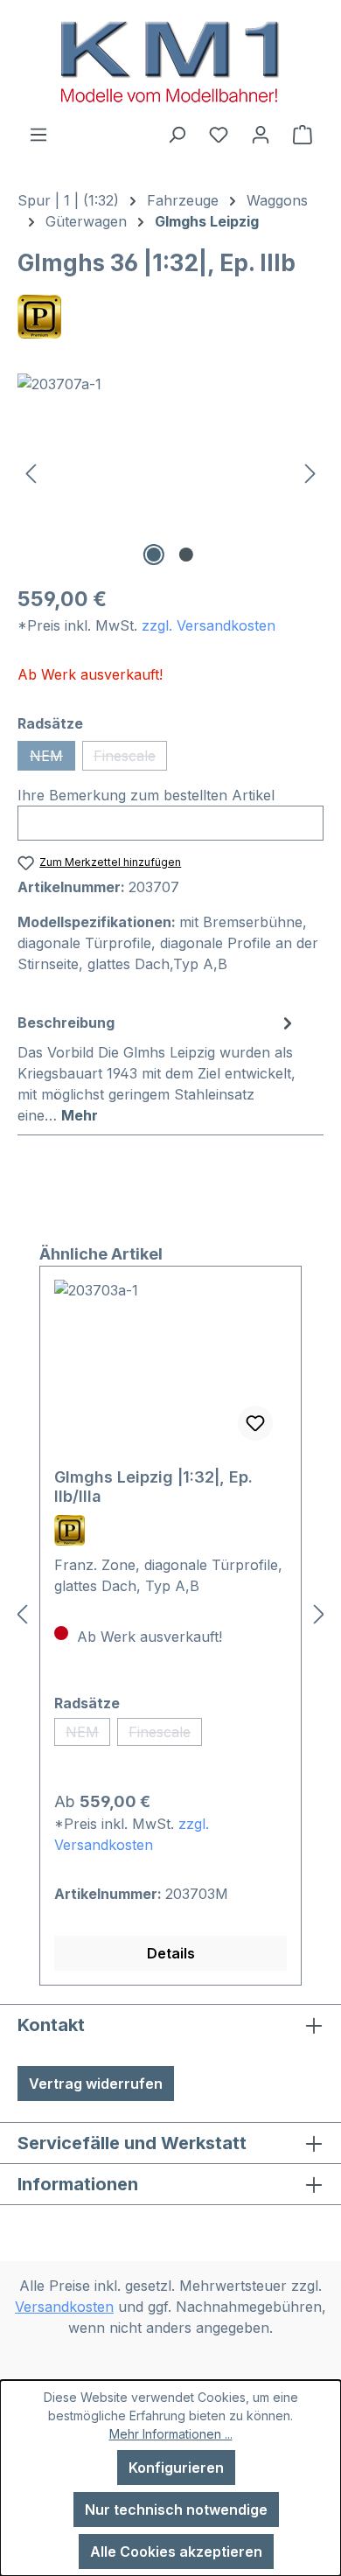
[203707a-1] (170, 472)
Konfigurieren (176, 2468)
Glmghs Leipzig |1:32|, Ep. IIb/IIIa (153, 1487)
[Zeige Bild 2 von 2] (186, 555)
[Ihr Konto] (261, 134)
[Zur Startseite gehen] (170, 62)
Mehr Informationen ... (171, 2434)
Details (171, 1953)
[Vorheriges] (31, 472)
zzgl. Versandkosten (209, 625)
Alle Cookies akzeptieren (176, 2552)
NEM (52, 759)
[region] (170, 472)
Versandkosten (64, 2307)
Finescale (130, 759)
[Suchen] (177, 134)
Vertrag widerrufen (96, 2084)
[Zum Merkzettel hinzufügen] (255, 1423)
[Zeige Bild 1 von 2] (154, 555)
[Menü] (38, 134)
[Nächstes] (310, 472)
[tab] (157, 1068)
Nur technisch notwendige (176, 2510)
